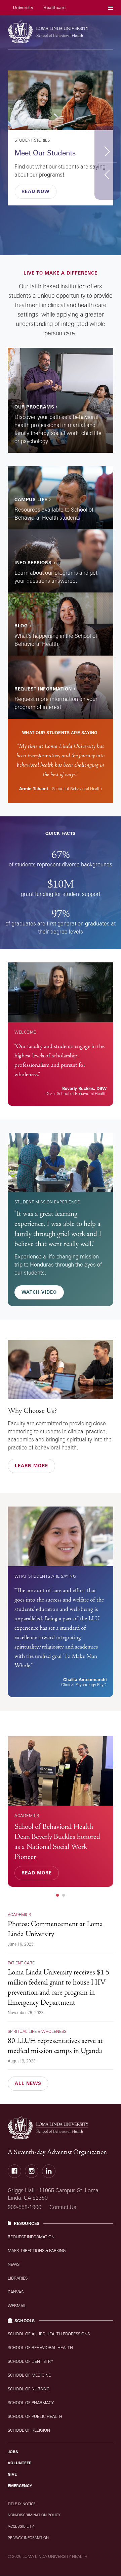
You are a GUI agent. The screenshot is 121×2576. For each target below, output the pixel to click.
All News (28, 2083)
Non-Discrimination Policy (34, 2515)
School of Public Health (35, 2416)
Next (107, 151)
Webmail (17, 2306)
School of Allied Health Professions (49, 2334)
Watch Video (39, 1292)
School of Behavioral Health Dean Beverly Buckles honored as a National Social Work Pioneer (57, 1842)
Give (12, 2474)
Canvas (16, 2292)
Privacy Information (28, 2538)
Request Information (31, 2237)
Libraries (18, 2278)
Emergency (20, 2486)
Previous (107, 174)
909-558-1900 (25, 2207)
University (23, 8)
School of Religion (29, 2430)
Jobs (13, 2452)
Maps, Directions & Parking (37, 2251)
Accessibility (21, 2526)
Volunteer (20, 2463)
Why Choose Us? (32, 1411)
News (14, 2264)
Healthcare (54, 8)
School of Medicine (29, 2375)
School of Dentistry (30, 2361)
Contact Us (63, 2207)
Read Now (35, 191)
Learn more (31, 1466)
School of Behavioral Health (40, 2348)
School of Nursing (29, 2389)
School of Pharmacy (31, 2403)
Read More (37, 1873)
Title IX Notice (22, 2504)
